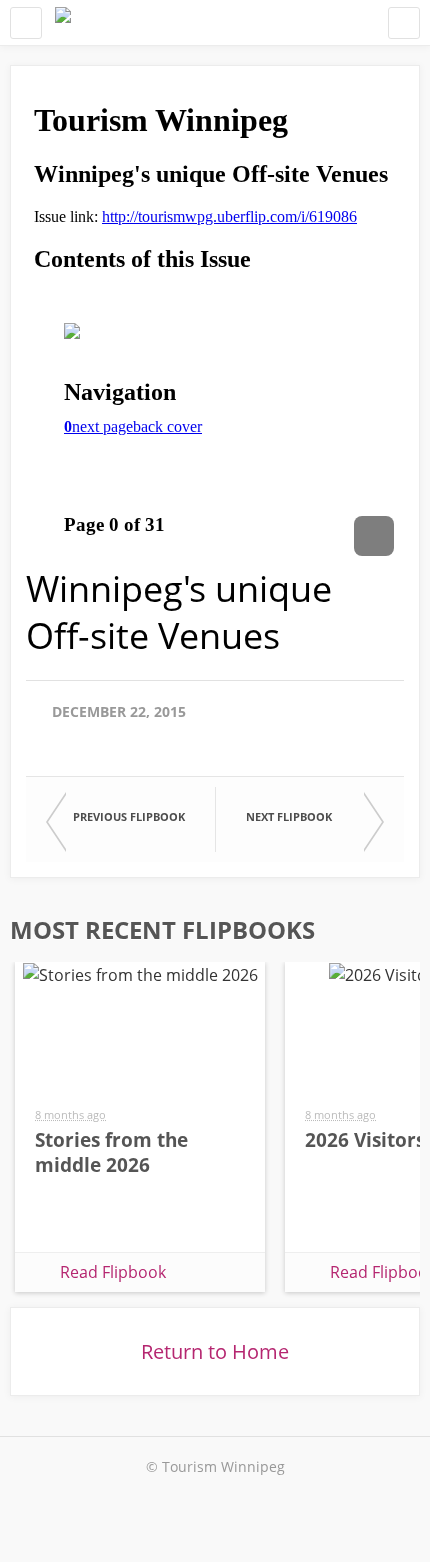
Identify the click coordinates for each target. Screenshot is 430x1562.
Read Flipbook (113, 1272)
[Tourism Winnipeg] (63, 22)
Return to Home (215, 1351)
